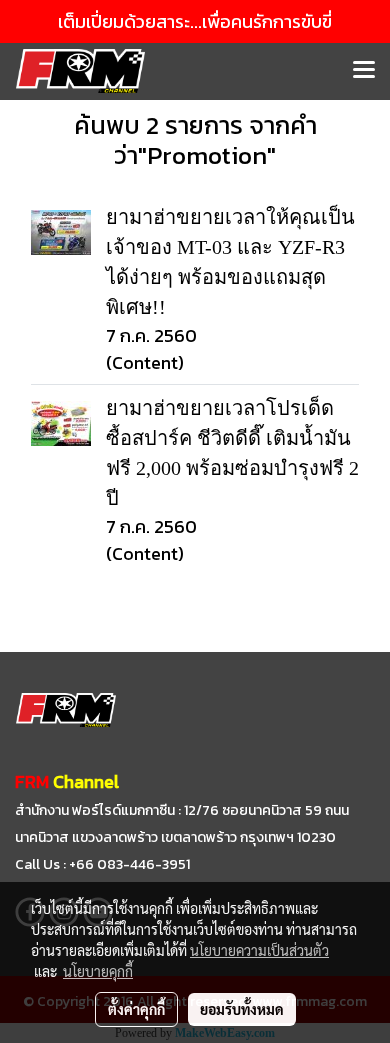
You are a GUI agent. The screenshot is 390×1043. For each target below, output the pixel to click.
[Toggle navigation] (364, 71)
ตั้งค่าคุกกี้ (136, 1009)
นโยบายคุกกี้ (98, 971)
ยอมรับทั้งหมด (242, 1009)
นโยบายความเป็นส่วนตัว (259, 950)
